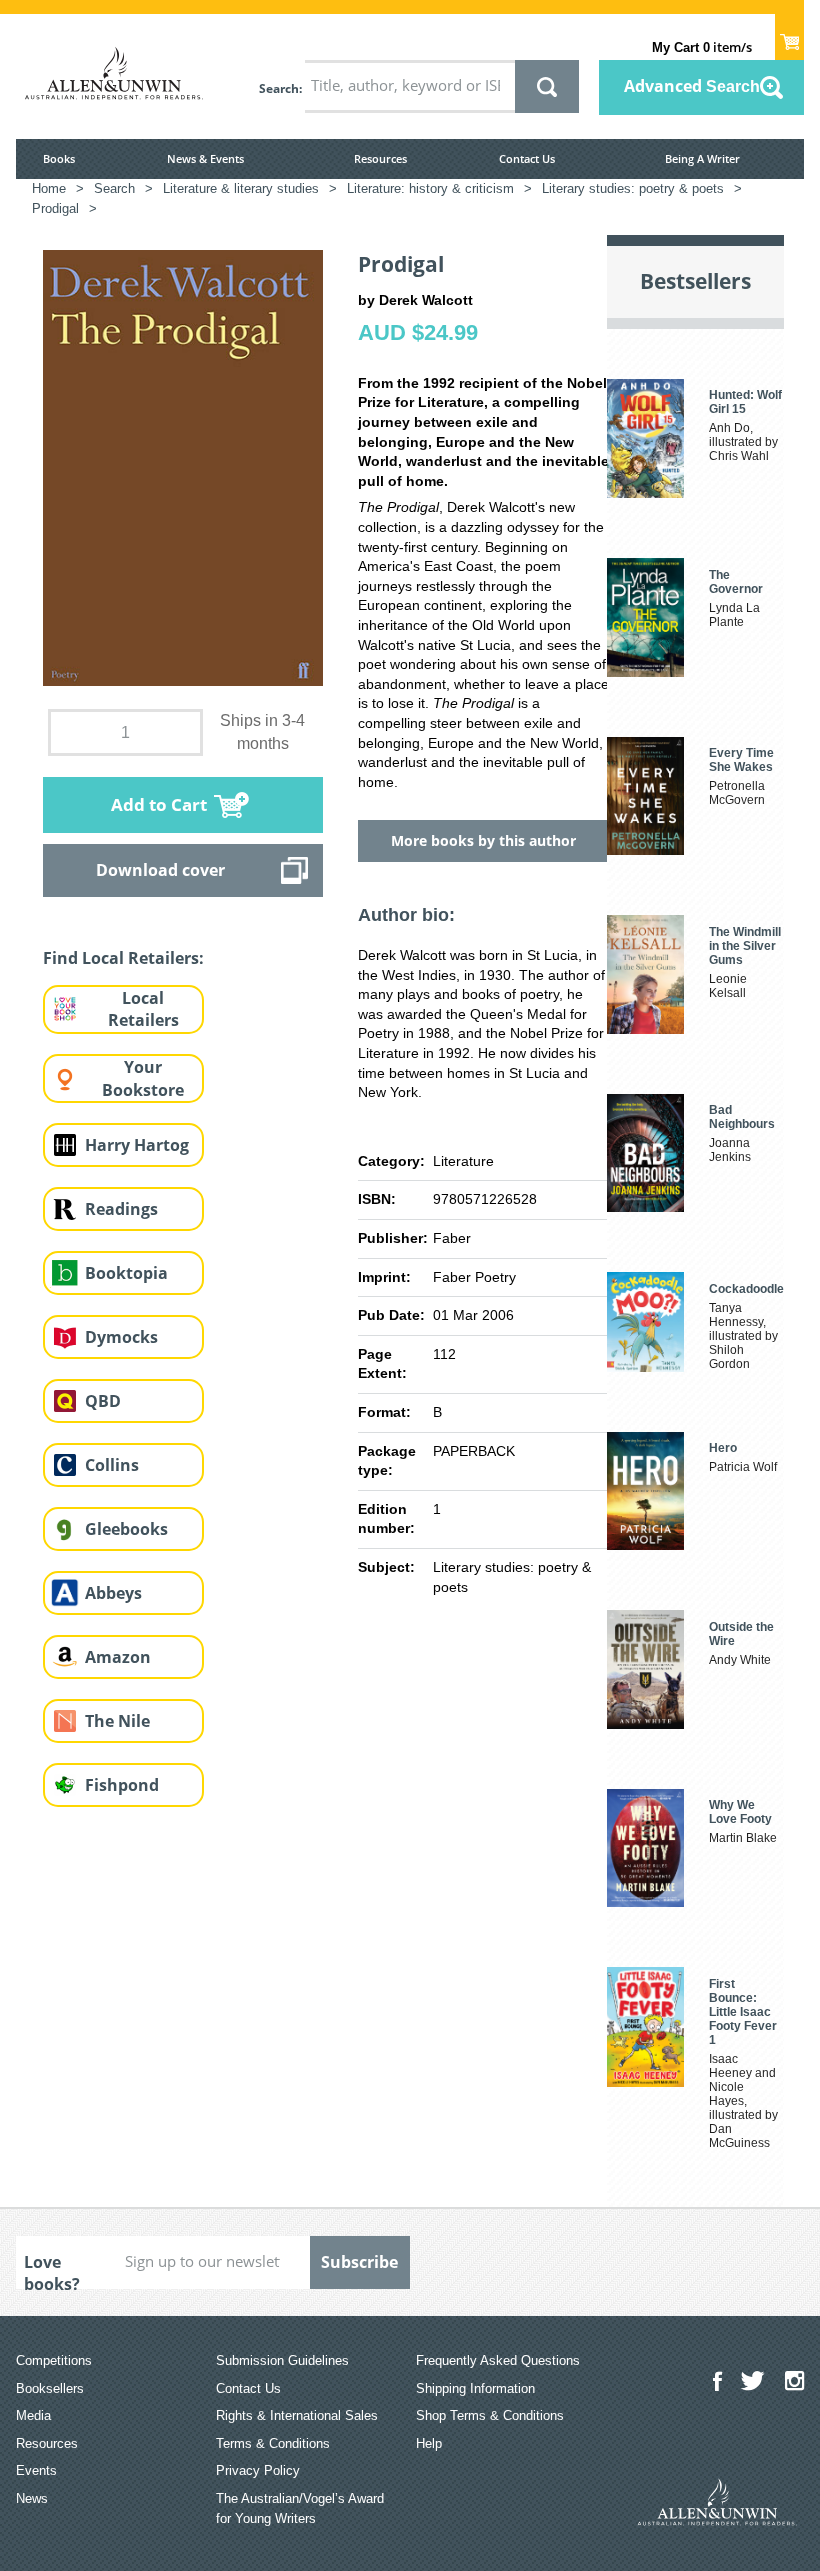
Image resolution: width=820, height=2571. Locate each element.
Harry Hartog (137, 1145)
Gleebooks (126, 1529)
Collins (112, 1465)
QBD (103, 1401)
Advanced (692, 86)
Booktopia (126, 1273)
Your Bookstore (143, 1078)
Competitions (54, 2360)
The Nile (117, 1721)
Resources (380, 158)
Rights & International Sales (297, 2415)
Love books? (52, 2270)
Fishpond (122, 1785)
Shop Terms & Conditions (490, 2415)
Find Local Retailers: (123, 958)
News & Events (205, 158)
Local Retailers (143, 1009)
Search (279, 88)
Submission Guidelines (282, 2360)
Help (429, 2443)
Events (36, 2470)
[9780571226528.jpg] (183, 467)
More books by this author (483, 840)
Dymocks (121, 1337)
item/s (702, 47)
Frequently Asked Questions (498, 2360)
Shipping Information (475, 2388)
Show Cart (789, 36)
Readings (121, 1209)
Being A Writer (702, 158)
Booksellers (50, 2388)
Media (33, 2415)
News (32, 2498)
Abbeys (113, 1593)
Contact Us (527, 158)
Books (59, 158)
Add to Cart (159, 804)
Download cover (160, 870)
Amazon (118, 1657)
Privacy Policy (258, 2470)
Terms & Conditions (273, 2443)
